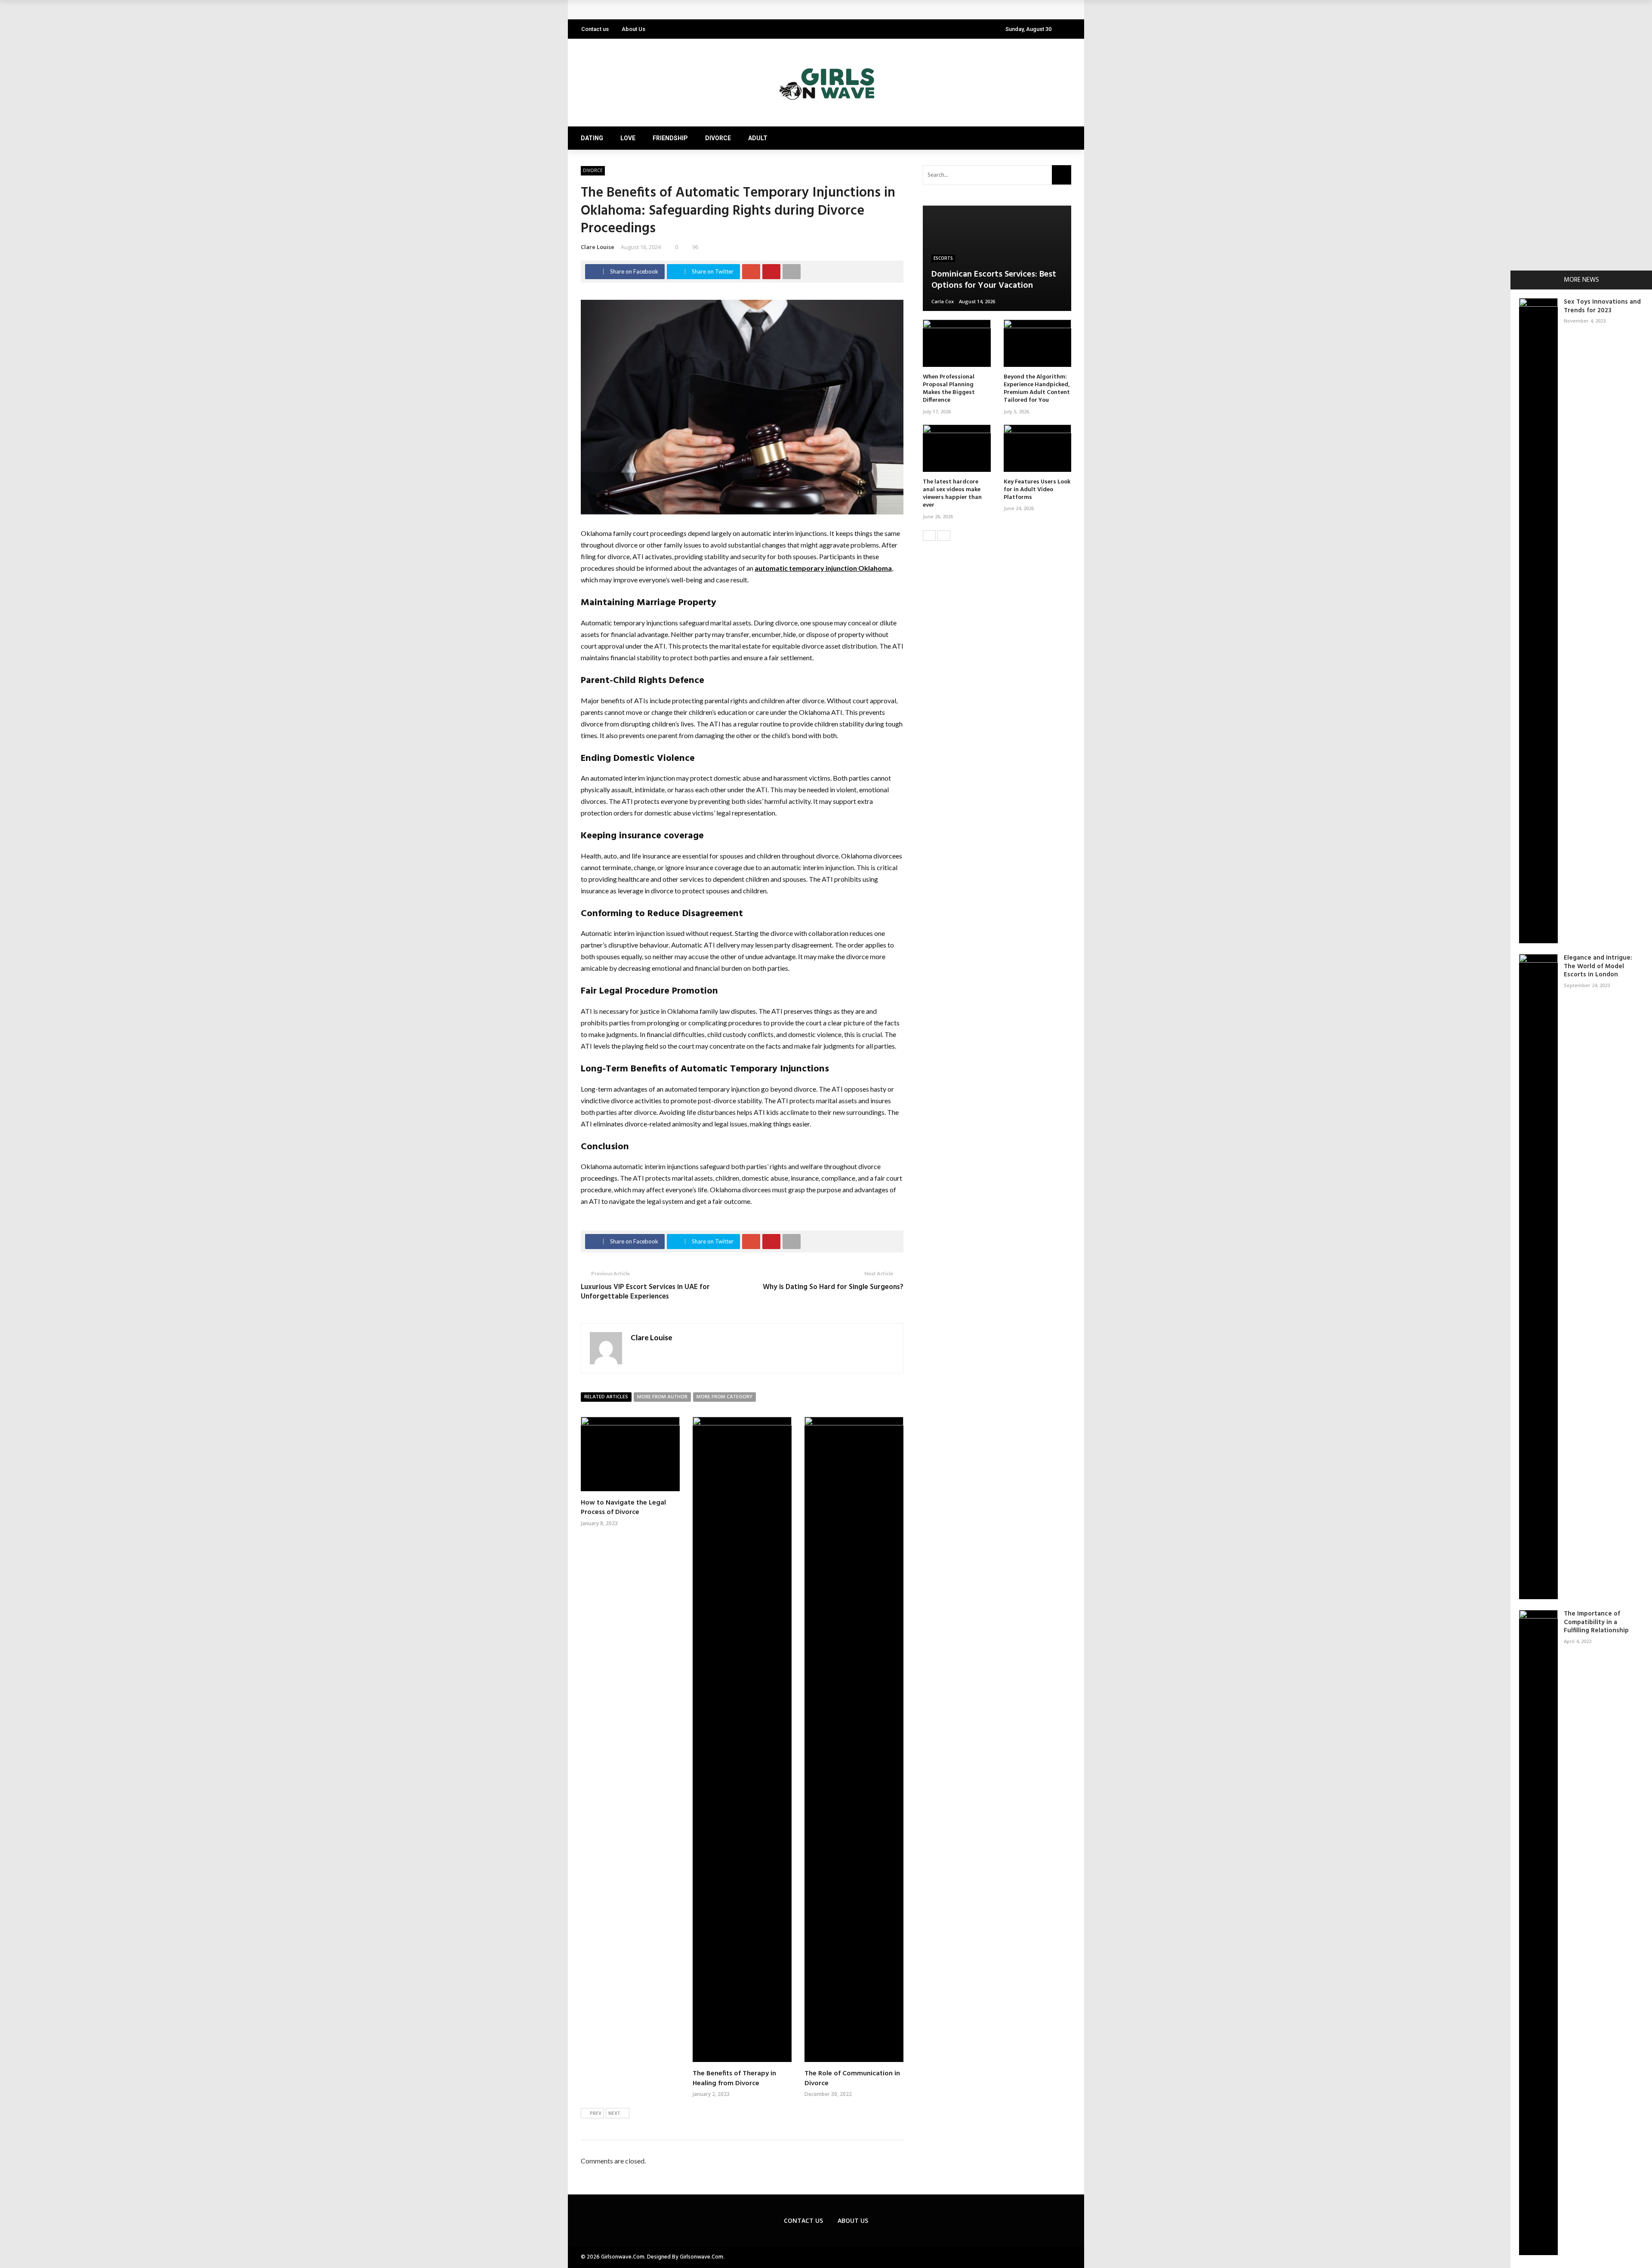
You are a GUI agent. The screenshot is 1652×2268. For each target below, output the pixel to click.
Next (614, 2114)
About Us (633, 29)
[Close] (1520, 280)
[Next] (944, 535)
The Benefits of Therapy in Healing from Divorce (734, 2078)
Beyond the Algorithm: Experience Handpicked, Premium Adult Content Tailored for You (1037, 389)
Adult (758, 138)
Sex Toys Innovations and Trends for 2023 (1602, 306)
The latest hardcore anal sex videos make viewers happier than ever (952, 494)
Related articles (606, 1397)
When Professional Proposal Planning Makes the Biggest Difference (949, 389)
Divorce (718, 138)
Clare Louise (598, 247)
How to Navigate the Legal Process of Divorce (623, 1508)
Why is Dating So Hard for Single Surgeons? (833, 1287)
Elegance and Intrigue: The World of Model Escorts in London (1598, 966)
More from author (662, 1397)
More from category (724, 1397)
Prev (596, 2114)
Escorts (943, 258)
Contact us (595, 29)
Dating (592, 138)
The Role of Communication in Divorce (852, 2078)
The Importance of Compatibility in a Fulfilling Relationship (1596, 1622)
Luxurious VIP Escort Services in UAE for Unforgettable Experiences (645, 1292)
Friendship (670, 138)
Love (628, 138)
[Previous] (929, 535)
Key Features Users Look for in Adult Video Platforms (672, 10)
